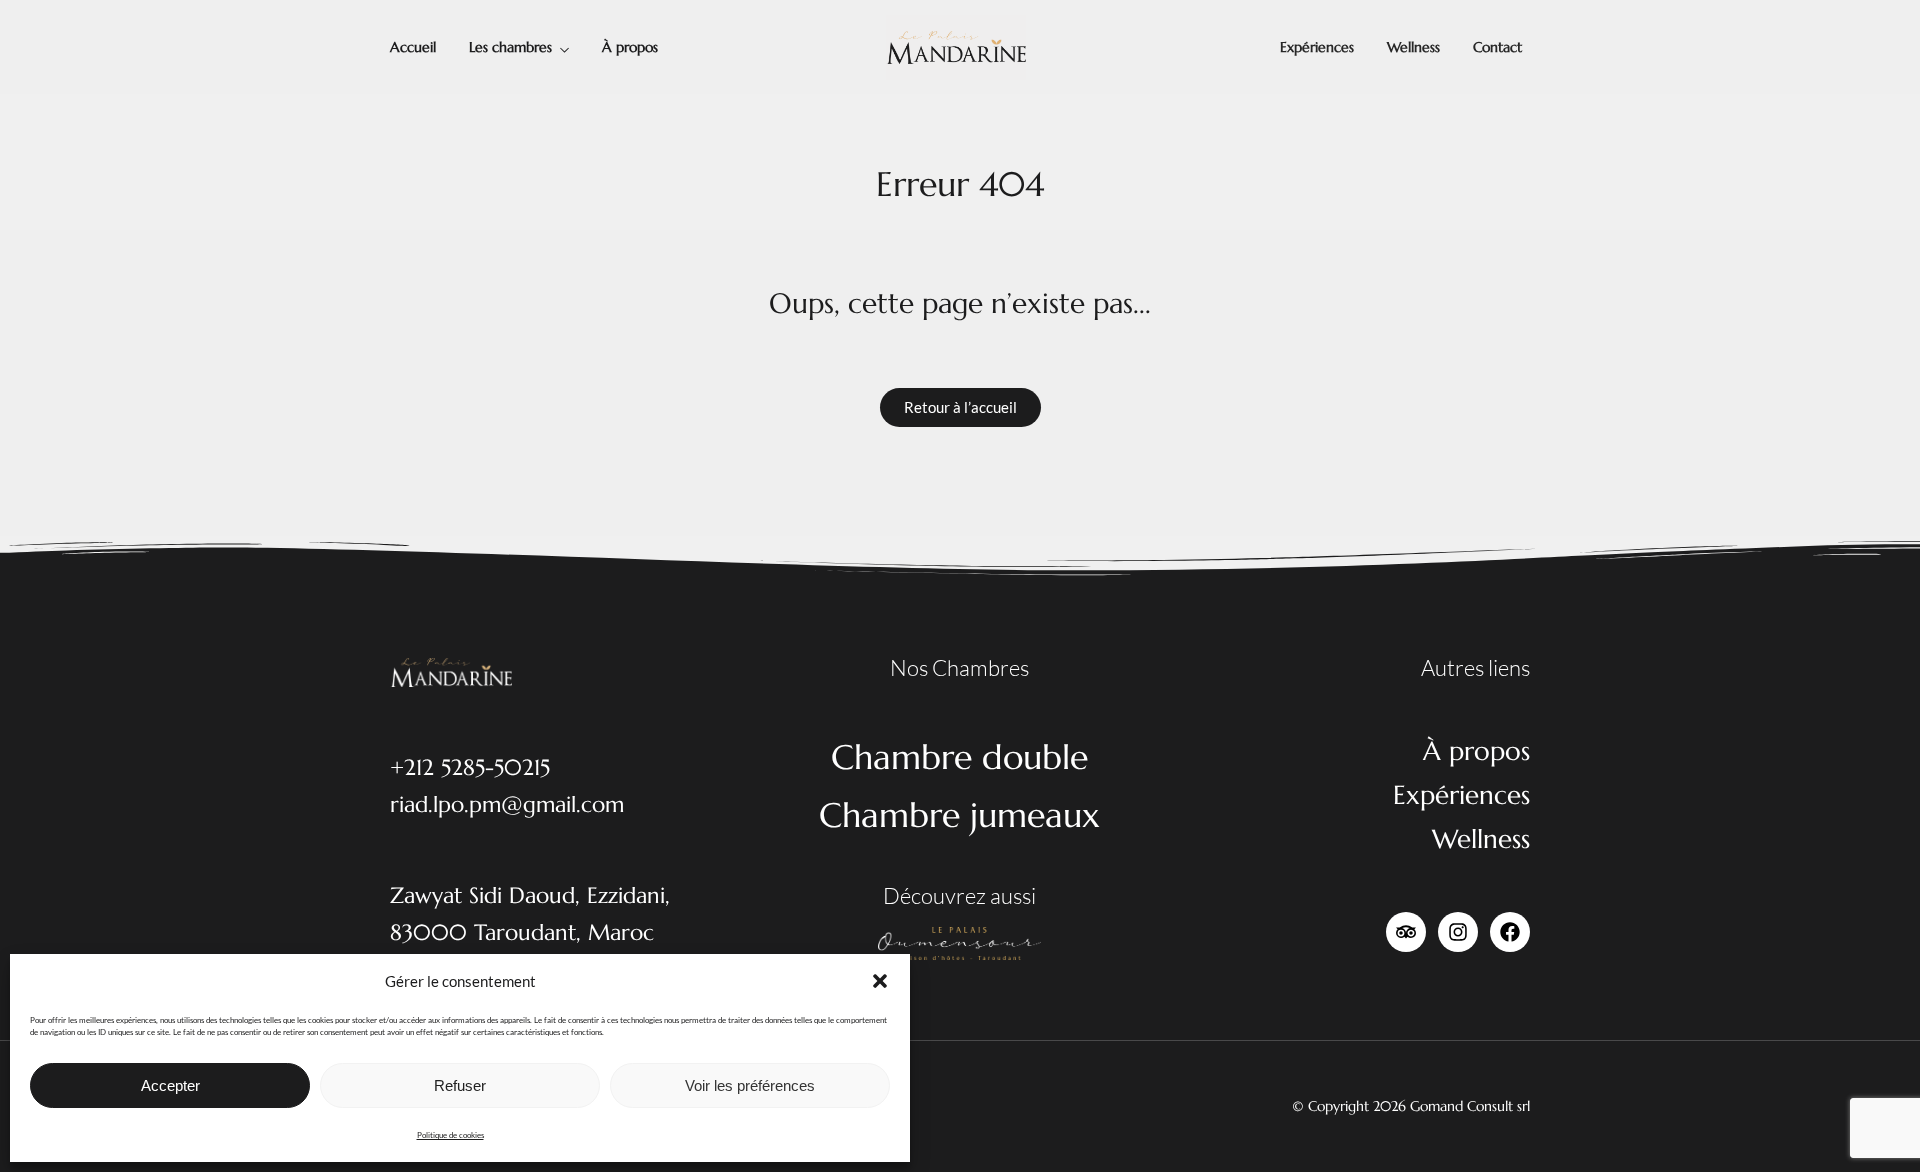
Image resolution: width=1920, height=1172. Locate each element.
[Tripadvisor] (1406, 932)
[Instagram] (1458, 932)
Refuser (460, 1085)
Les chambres (510, 47)
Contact (1497, 47)
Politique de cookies (450, 1135)
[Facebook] (1510, 932)
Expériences (1317, 47)
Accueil (413, 47)
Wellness (1413, 47)
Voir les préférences (750, 1085)
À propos (630, 47)
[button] (880, 981)
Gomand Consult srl (1470, 1106)
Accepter (170, 1085)
